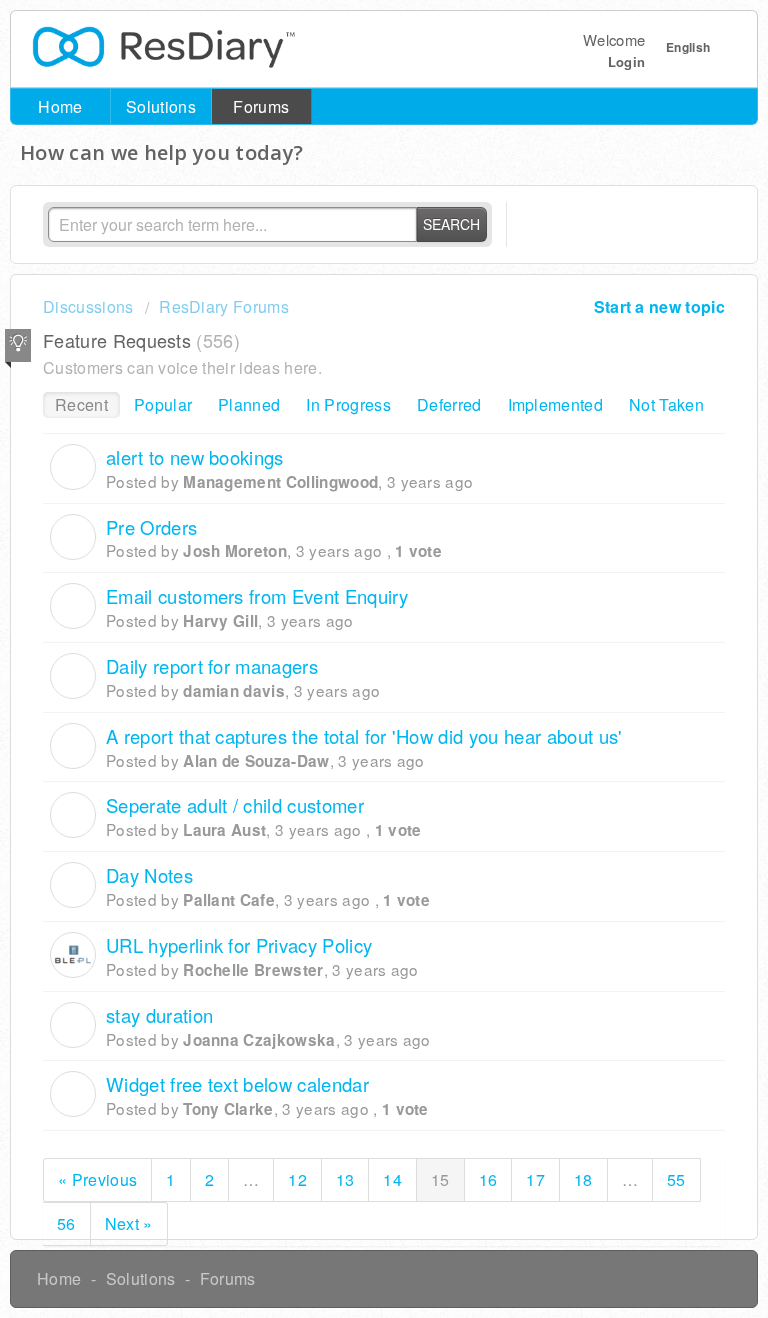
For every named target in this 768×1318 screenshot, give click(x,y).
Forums (261, 106)
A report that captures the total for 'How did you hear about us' (364, 736)
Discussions (88, 306)
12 (297, 1179)
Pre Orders (151, 527)
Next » (129, 1223)
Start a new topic (659, 306)
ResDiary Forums (224, 306)
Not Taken (666, 404)
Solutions (161, 106)
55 (676, 1179)
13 (345, 1179)
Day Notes (149, 875)
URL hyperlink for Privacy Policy (239, 945)
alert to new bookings (195, 457)
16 (488, 1179)
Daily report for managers (212, 666)
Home (60, 106)
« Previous (97, 1179)
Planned (249, 404)
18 (583, 1179)
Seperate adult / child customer (235, 805)
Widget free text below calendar (237, 1084)
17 (535, 1179)
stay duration (159, 1015)
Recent (81, 404)
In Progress (348, 404)
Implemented (556, 404)
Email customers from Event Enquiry (257, 596)
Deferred (449, 404)
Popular (163, 404)
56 (66, 1223)
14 (392, 1179)
